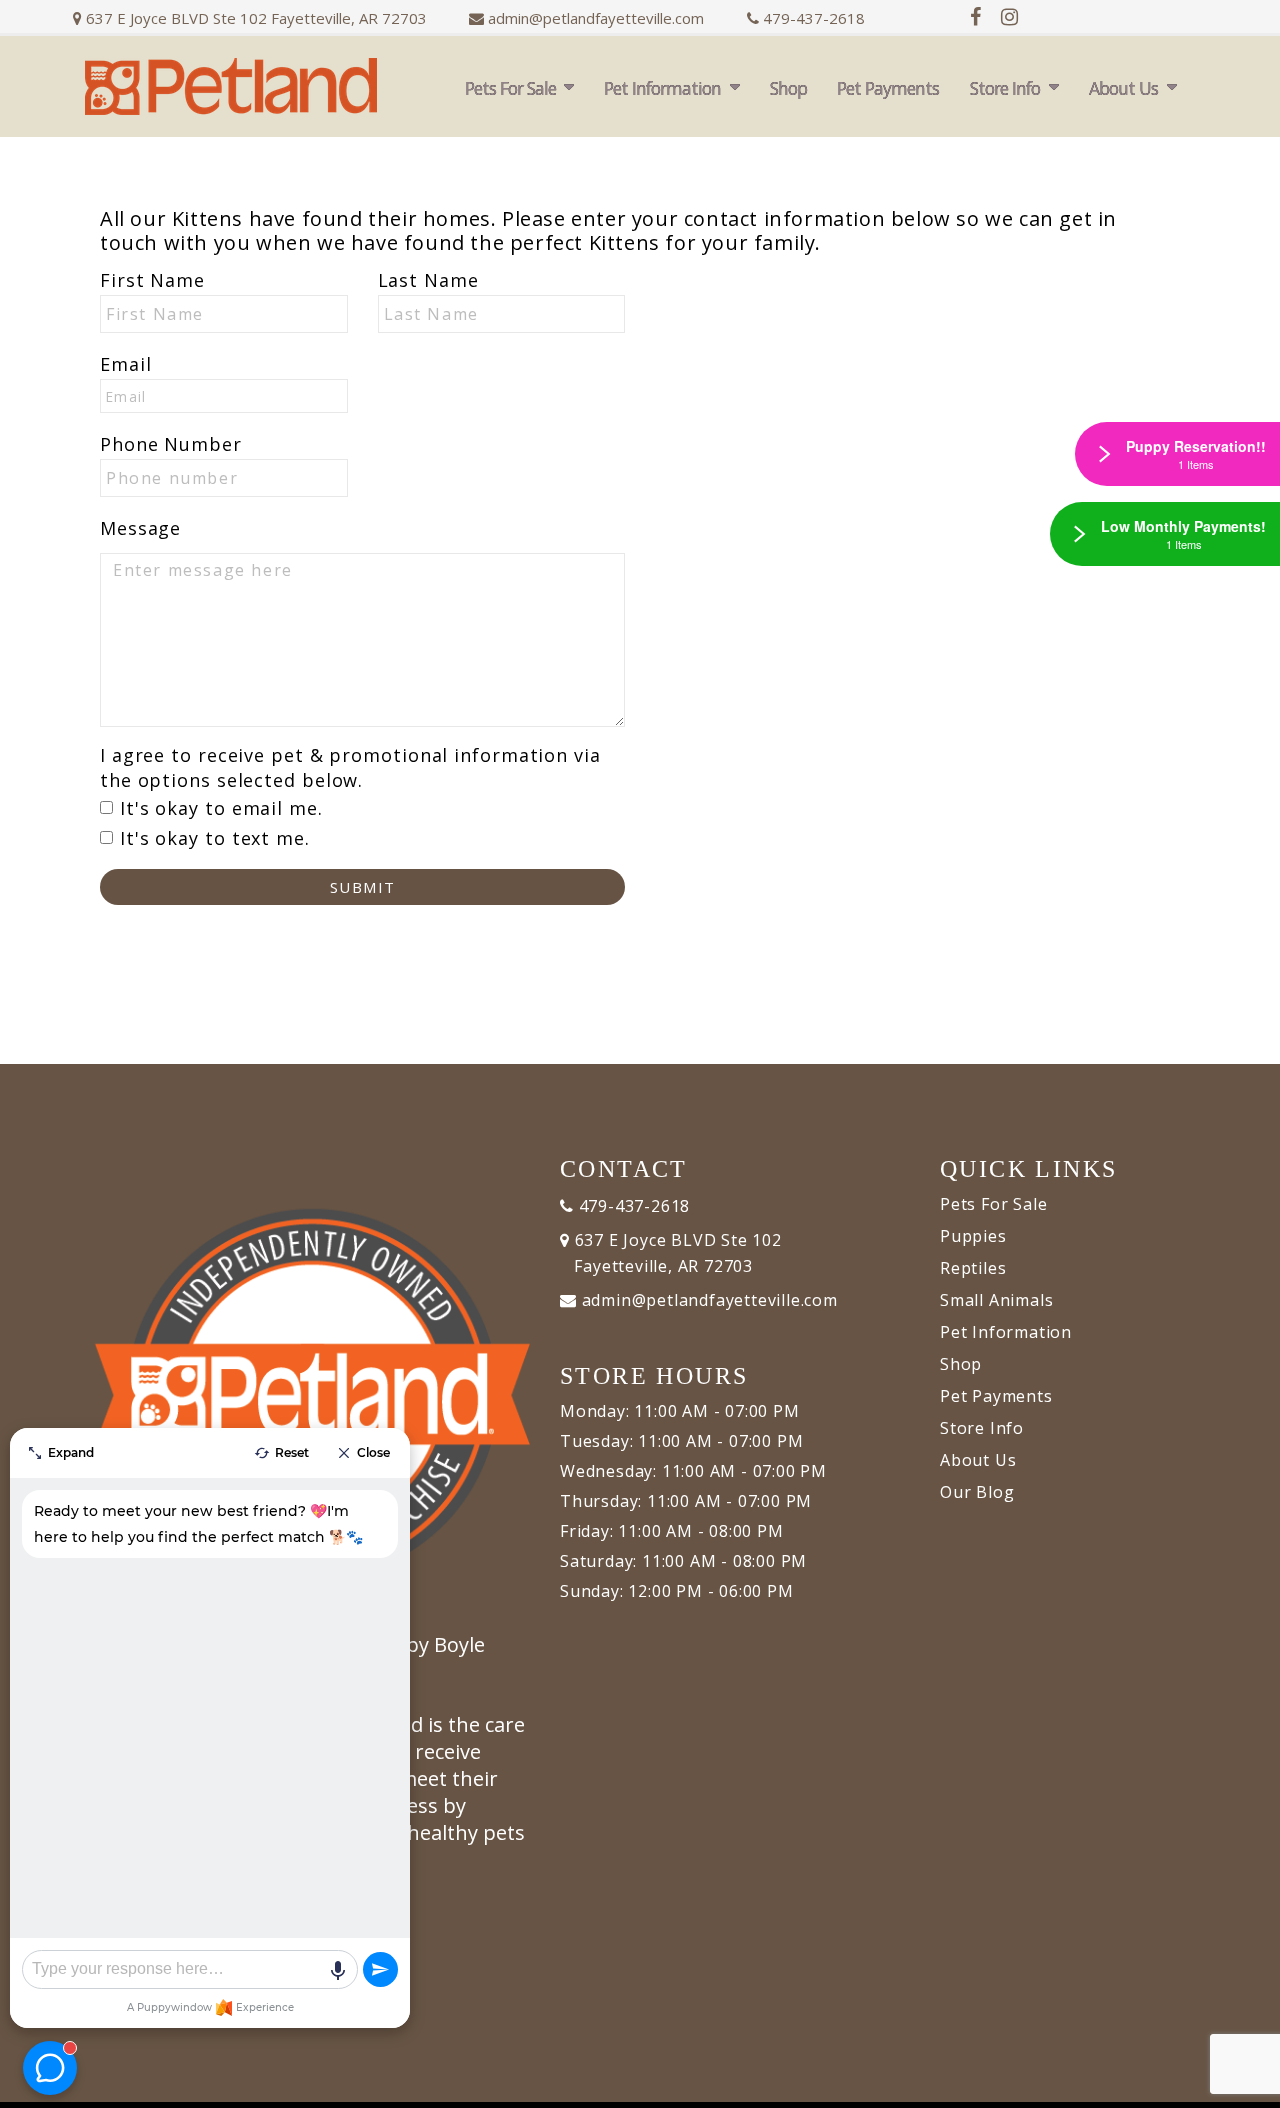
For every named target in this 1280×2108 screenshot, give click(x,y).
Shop (788, 88)
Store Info (1005, 88)
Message (140, 528)
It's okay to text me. (215, 838)
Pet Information (662, 88)
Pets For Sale (510, 88)
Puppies (973, 1236)
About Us (1123, 88)
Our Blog (977, 1492)
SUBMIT (363, 887)
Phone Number (171, 444)
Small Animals (996, 1300)
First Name (152, 280)
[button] (1245, 2085)
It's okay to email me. (221, 808)
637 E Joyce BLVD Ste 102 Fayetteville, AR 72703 (254, 18)
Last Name (428, 280)
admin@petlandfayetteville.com (596, 18)
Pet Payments (888, 88)
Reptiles (973, 1268)
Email (126, 364)
